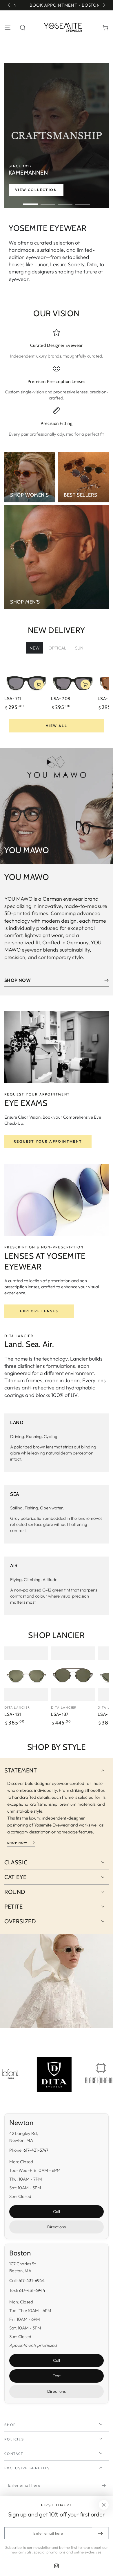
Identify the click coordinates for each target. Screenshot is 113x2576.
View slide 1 (30, 201)
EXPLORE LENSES (39, 1311)
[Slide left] (9, 5)
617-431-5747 (36, 2150)
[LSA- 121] (26, 1674)
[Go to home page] (64, 28)
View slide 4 (83, 201)
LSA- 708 (61, 699)
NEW (35, 648)
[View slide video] (57, 136)
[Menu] (8, 28)
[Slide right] (104, 5)
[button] (23, 28)
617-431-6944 (32, 2280)
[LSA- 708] (73, 681)
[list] (57, 383)
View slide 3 (65, 201)
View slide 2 (48, 201)
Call (57, 2212)
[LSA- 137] (73, 1674)
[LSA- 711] (26, 681)
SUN (79, 648)
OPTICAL (57, 648)
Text (57, 2376)
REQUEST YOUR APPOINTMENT (48, 1141)
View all (57, 726)
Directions (57, 2227)
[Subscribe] (105, 2486)
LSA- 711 (13, 699)
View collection (36, 190)
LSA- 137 (60, 1714)
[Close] (104, 2505)
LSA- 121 (13, 1714)
